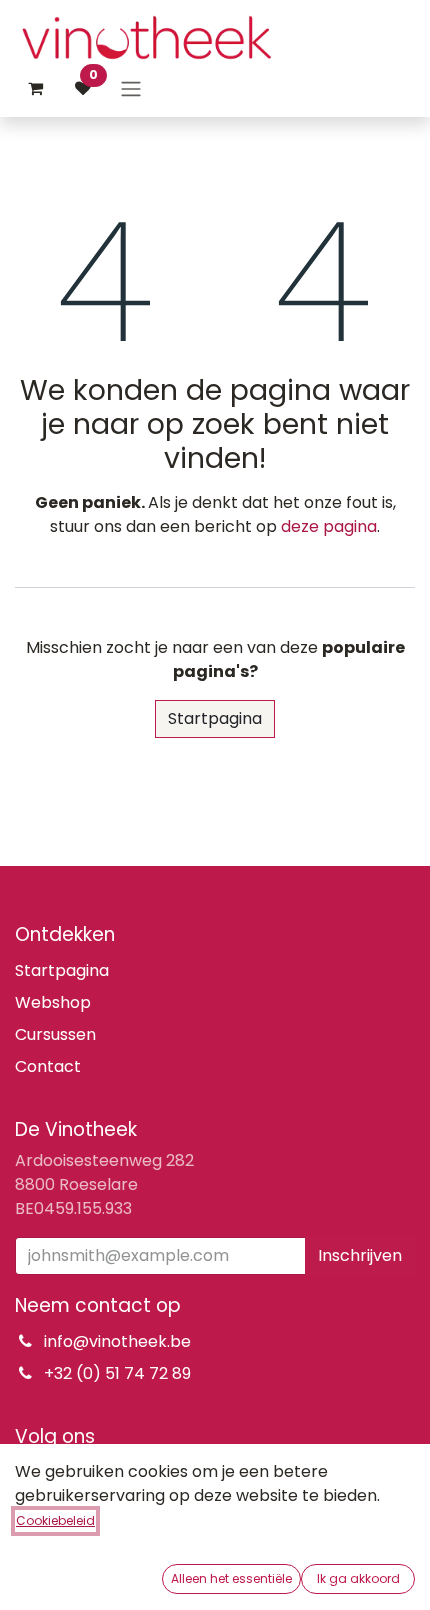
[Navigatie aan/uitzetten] (131, 88)
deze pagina (329, 526)
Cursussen (55, 1034)
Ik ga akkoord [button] (358, 1578)
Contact (48, 1066)
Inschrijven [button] (360, 1255)
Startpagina (215, 718)
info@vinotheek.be (117, 1341)
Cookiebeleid (55, 1520)
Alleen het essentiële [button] (231, 1578)
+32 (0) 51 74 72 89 (117, 1373)
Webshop (53, 1002)
